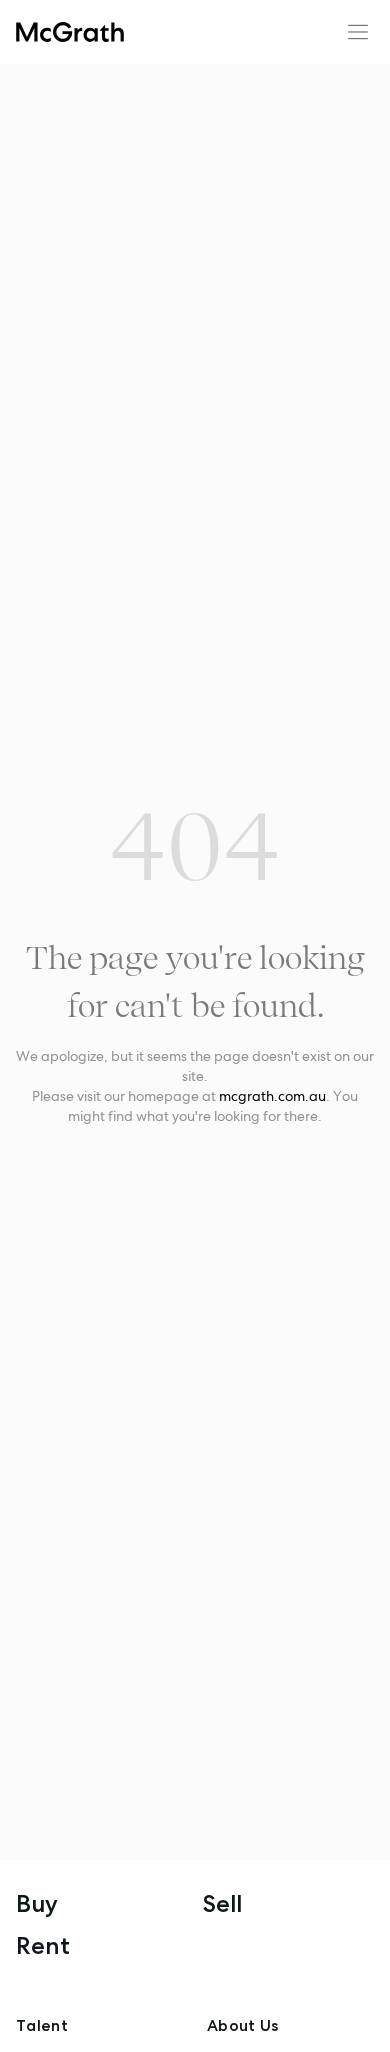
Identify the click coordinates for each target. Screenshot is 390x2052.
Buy (37, 1903)
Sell (222, 1903)
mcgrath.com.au (272, 1096)
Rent (43, 1945)
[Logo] (70, 32)
